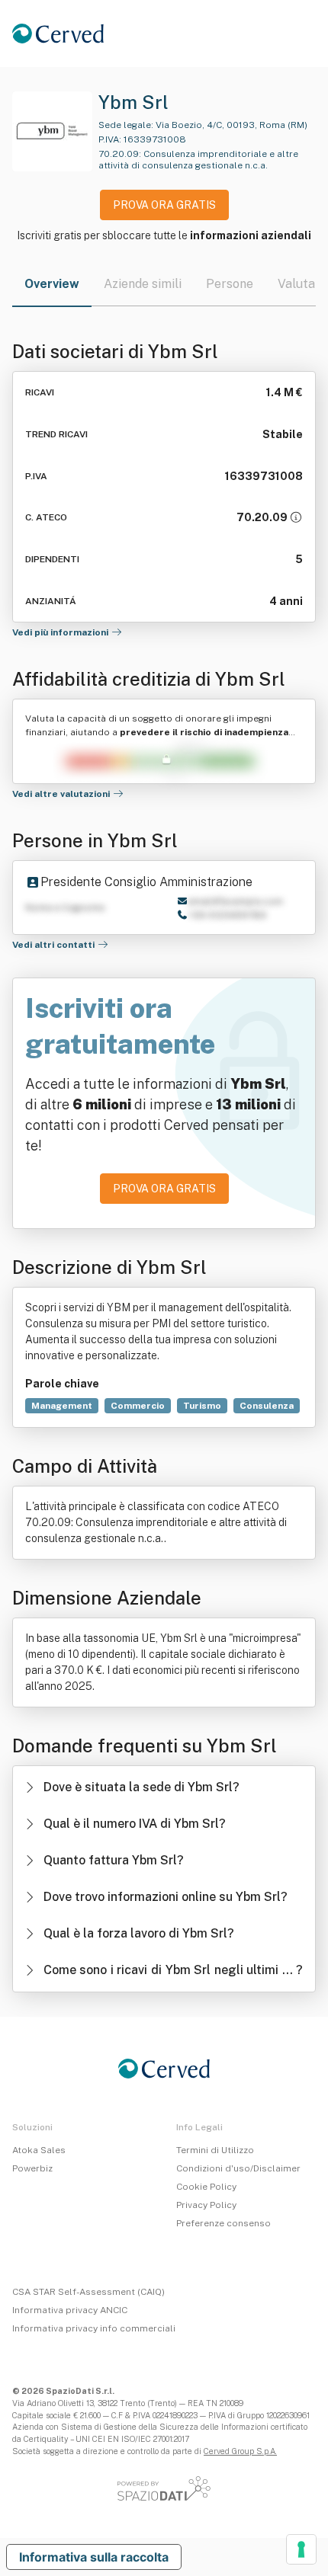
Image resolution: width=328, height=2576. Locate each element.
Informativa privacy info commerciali (94, 2328)
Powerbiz (32, 2168)
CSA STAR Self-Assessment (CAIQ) (88, 2292)
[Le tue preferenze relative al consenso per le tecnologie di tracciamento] (301, 2549)
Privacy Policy (206, 2205)
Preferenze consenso (223, 2223)
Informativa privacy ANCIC (70, 2310)
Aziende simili (143, 284)
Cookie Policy (206, 2187)
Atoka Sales (39, 2150)
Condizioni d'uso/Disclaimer (238, 2168)
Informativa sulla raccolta (94, 2557)
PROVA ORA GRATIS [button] (164, 205)
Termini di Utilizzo (215, 2150)
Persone (230, 284)
